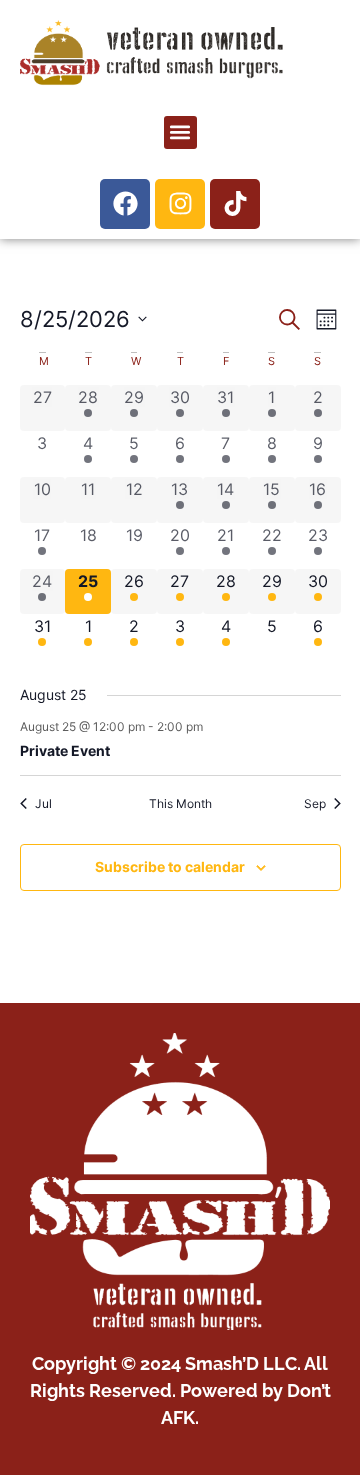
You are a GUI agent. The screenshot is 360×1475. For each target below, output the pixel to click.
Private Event (65, 750)
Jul (43, 803)
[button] (180, 132)
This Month (180, 803)
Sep (315, 803)
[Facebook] (125, 204)
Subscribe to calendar (170, 866)
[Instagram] (180, 204)
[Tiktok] (235, 204)
